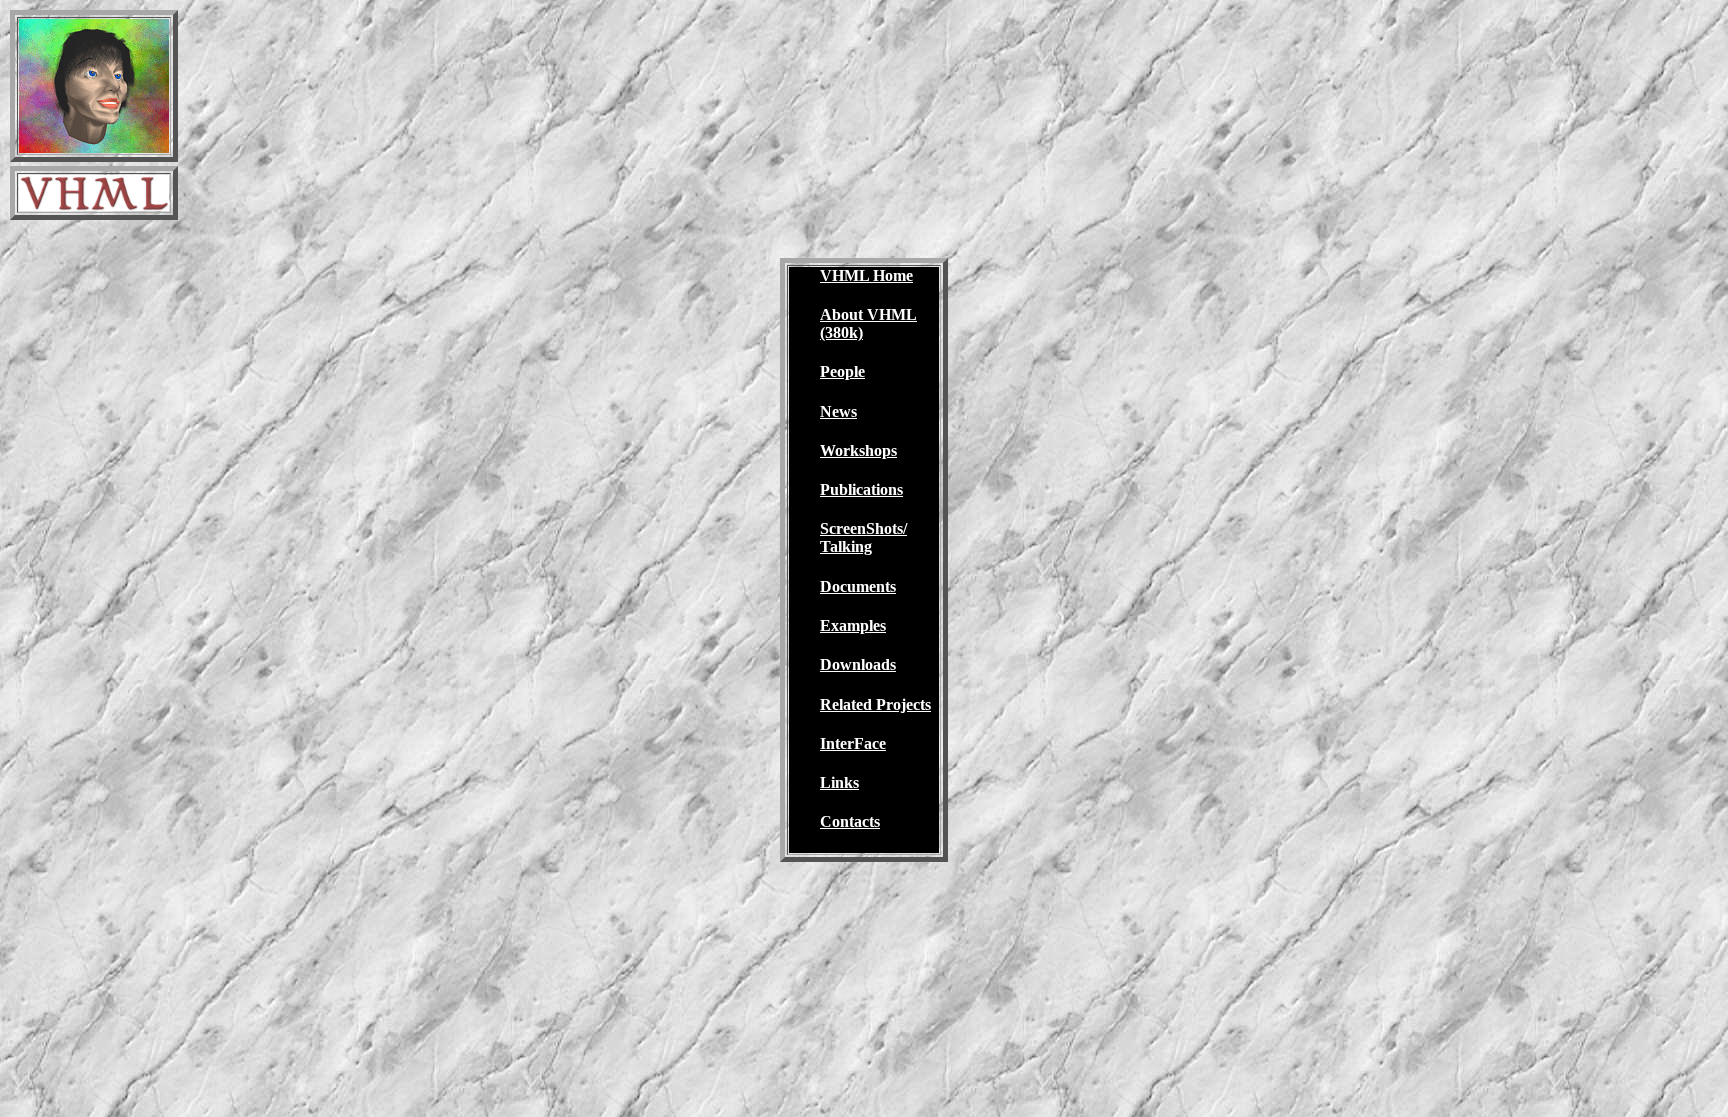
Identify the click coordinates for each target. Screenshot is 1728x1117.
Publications (861, 489)
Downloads (858, 664)
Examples (853, 625)
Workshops (858, 450)
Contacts (850, 821)
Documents (858, 586)
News (838, 411)
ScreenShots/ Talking (863, 537)
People (842, 371)
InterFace (853, 743)
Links (839, 782)
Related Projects (875, 704)
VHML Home (866, 275)
